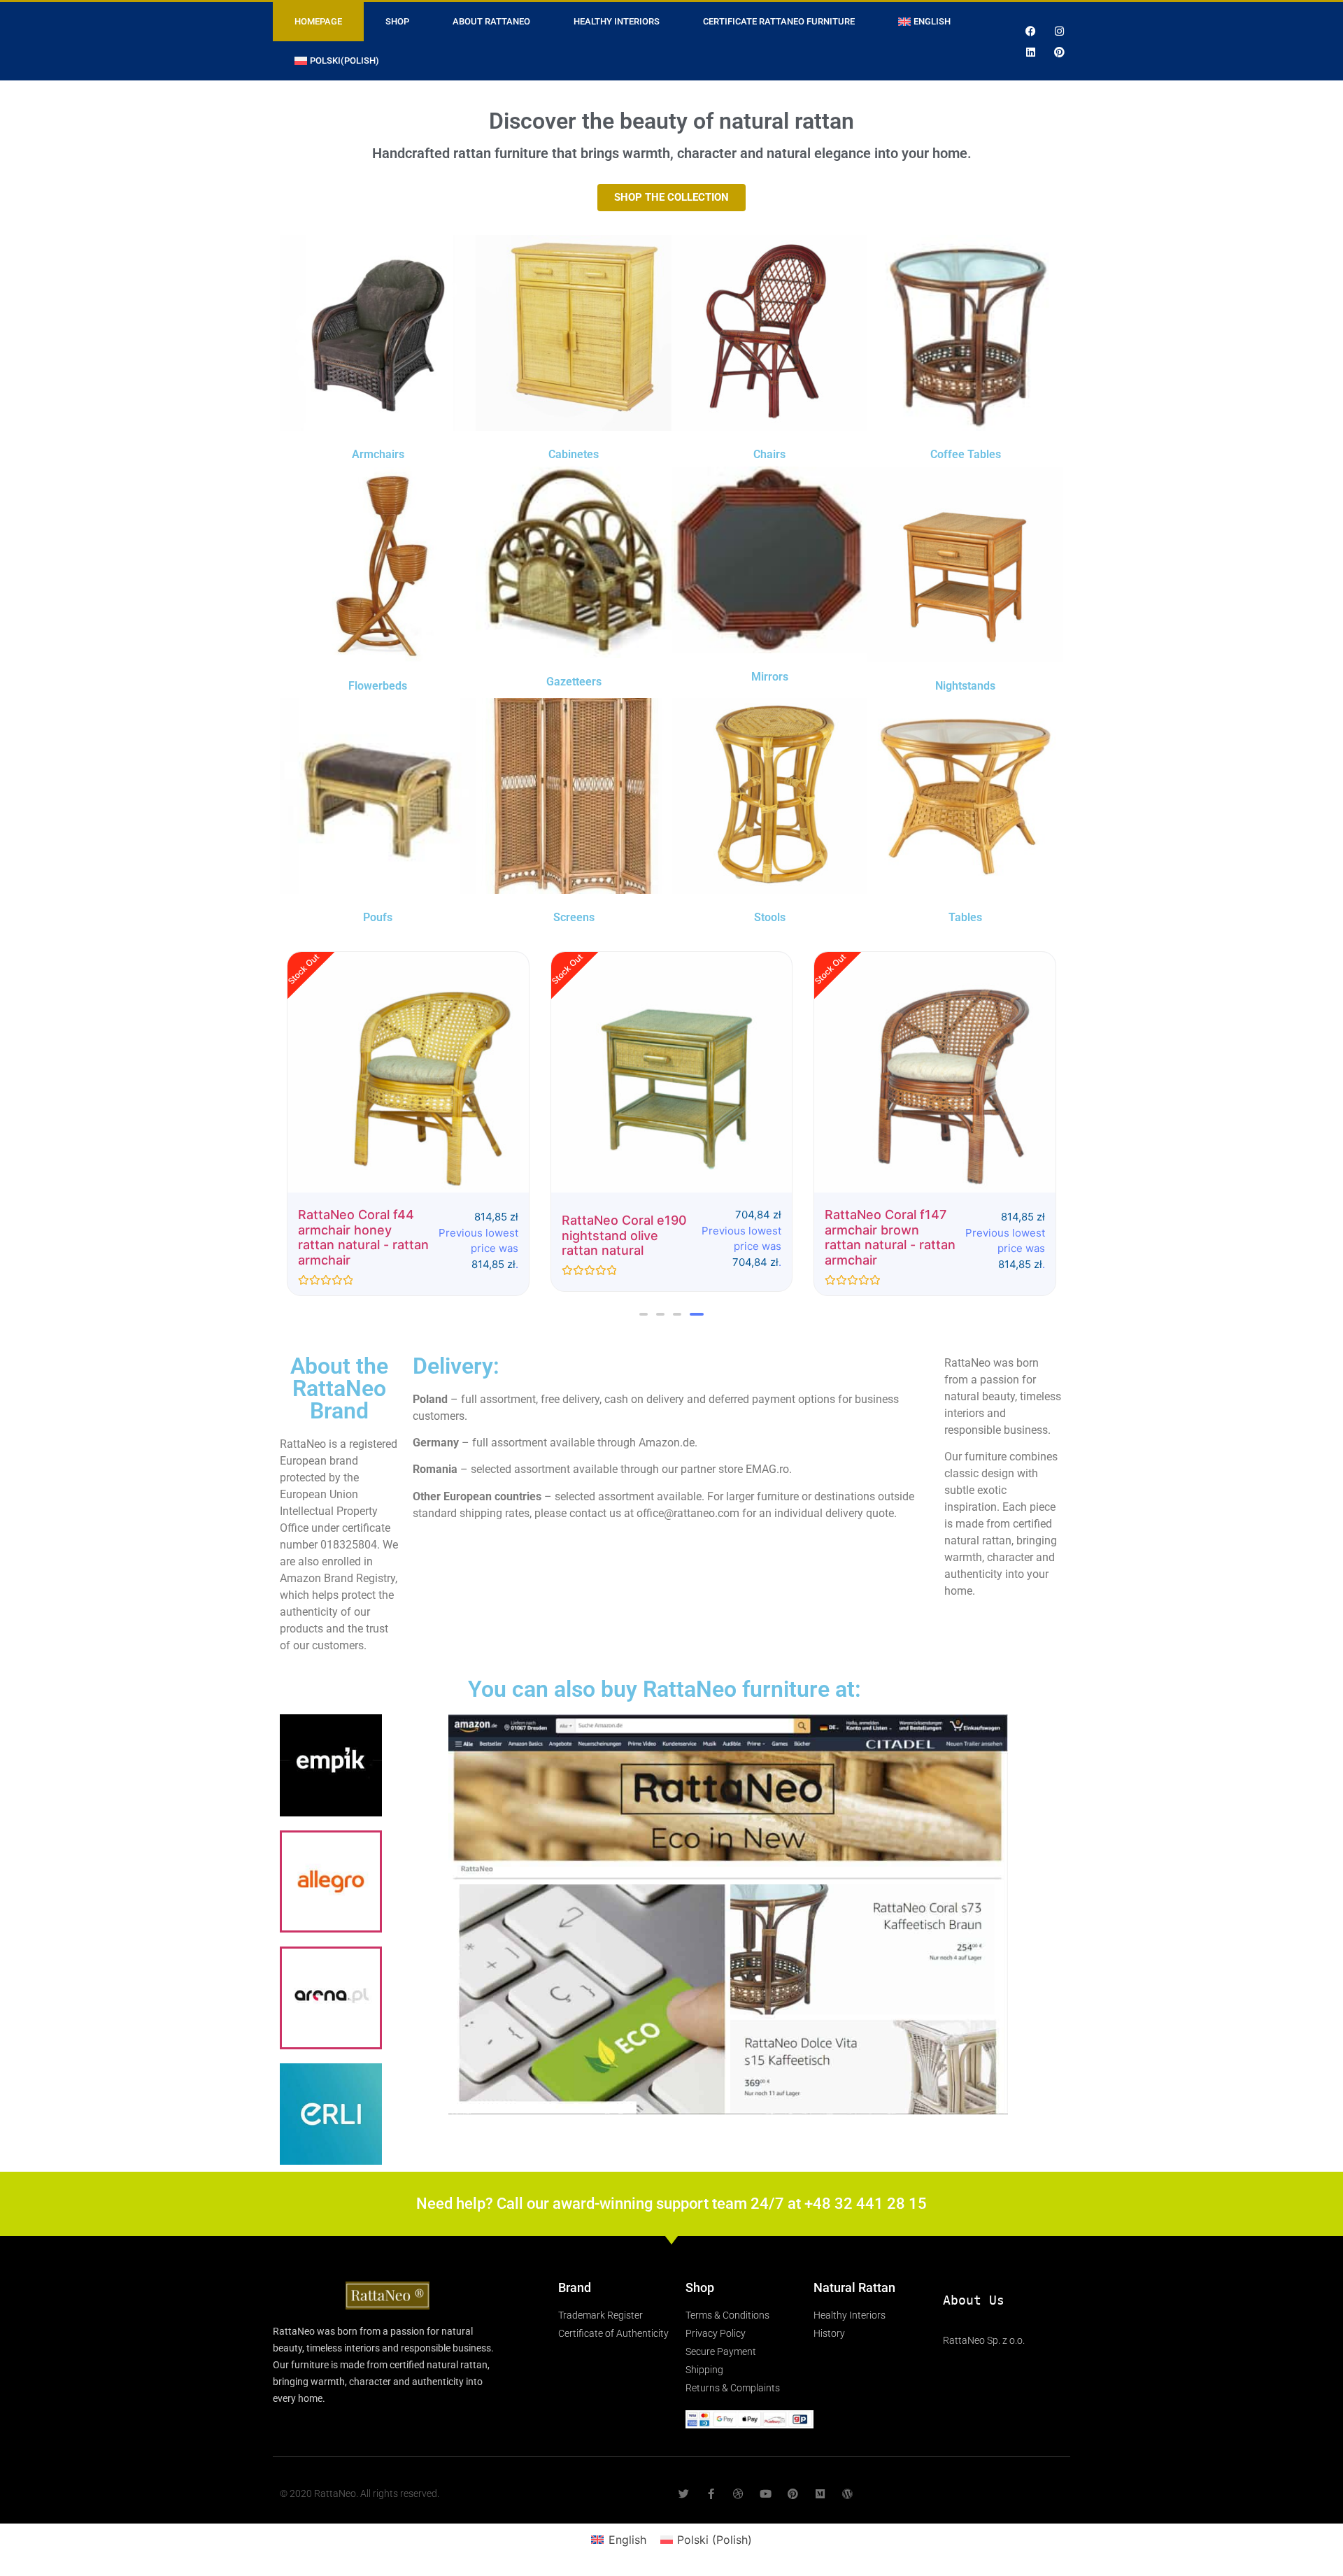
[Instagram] (1060, 31)
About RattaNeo (491, 21)
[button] (644, 1314)
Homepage (318, 21)
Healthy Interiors (617, 21)
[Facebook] (1031, 31)
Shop (397, 21)
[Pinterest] (1060, 52)
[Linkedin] (1031, 52)
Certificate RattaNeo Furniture (779, 21)
